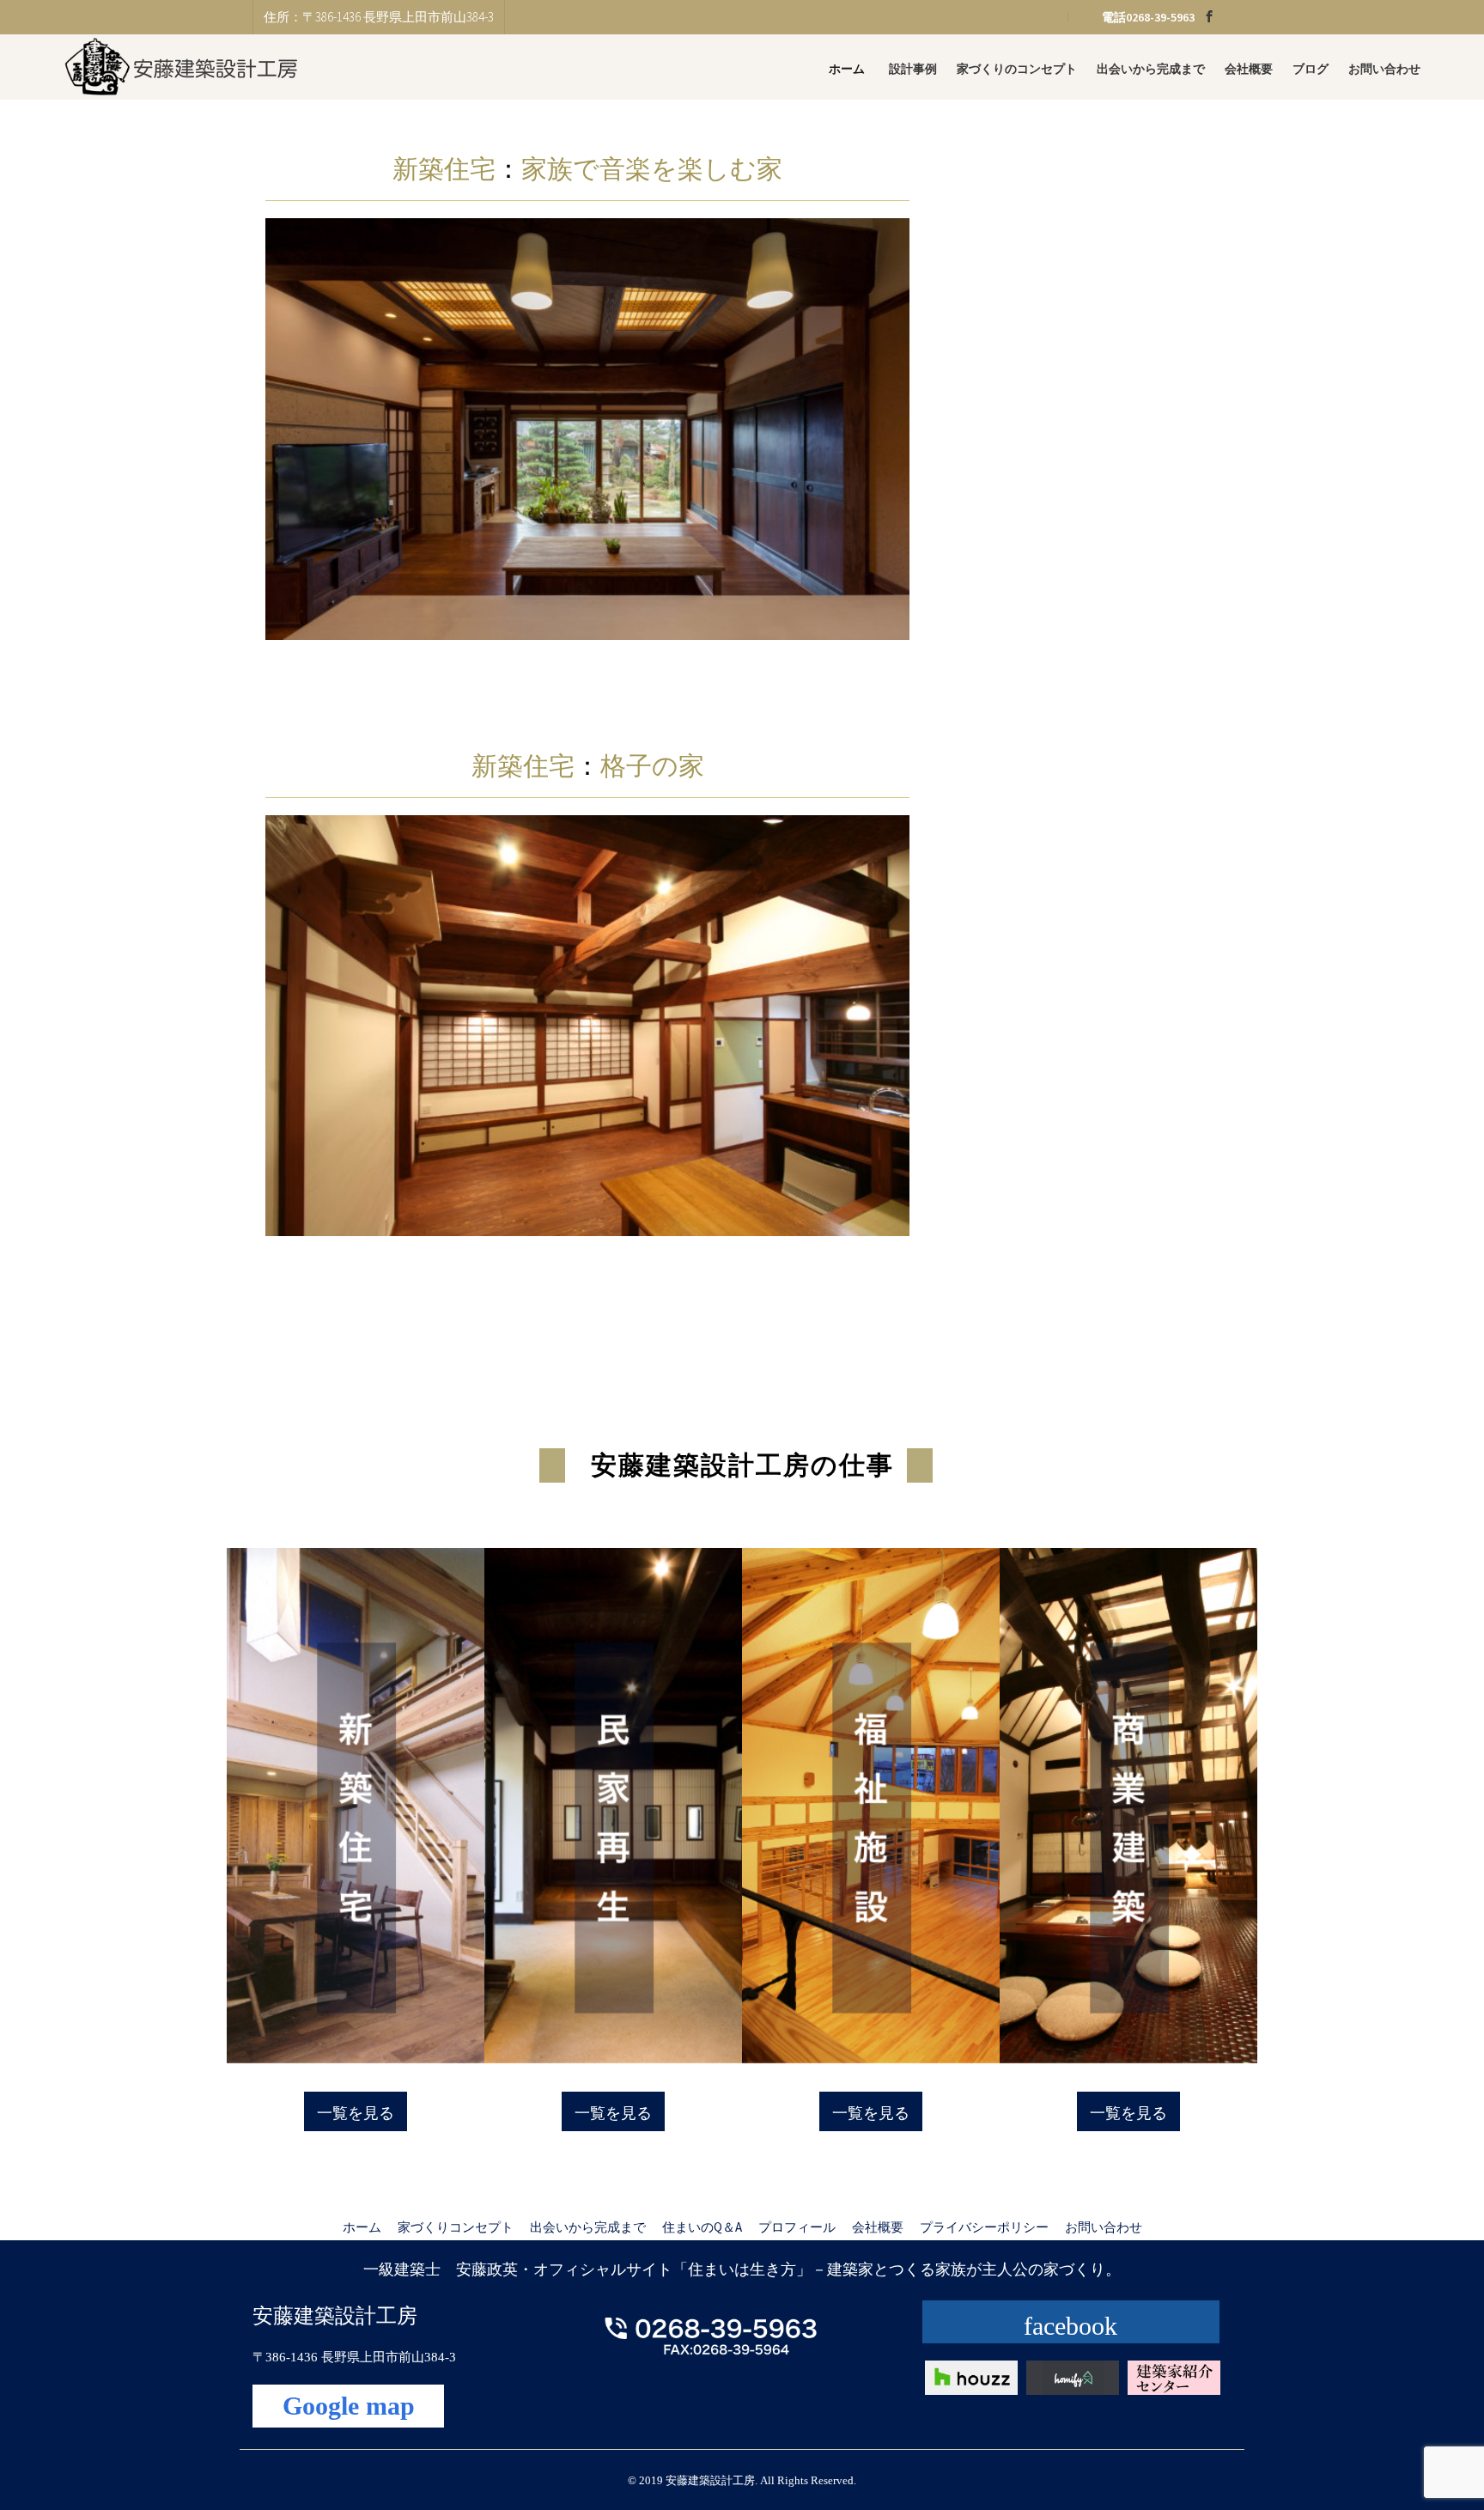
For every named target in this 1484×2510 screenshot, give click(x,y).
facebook (1070, 2326)
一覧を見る (356, 2113)
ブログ (1311, 69)
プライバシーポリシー (984, 2227)
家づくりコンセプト (456, 2227)
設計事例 (913, 69)
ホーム (847, 69)
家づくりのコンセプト (1017, 69)
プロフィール (797, 2227)
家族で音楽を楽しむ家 (652, 169)
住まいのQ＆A (702, 2227)
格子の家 (652, 766)
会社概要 (1249, 69)
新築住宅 (444, 169)
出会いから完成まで (1151, 69)
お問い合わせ (1384, 69)
